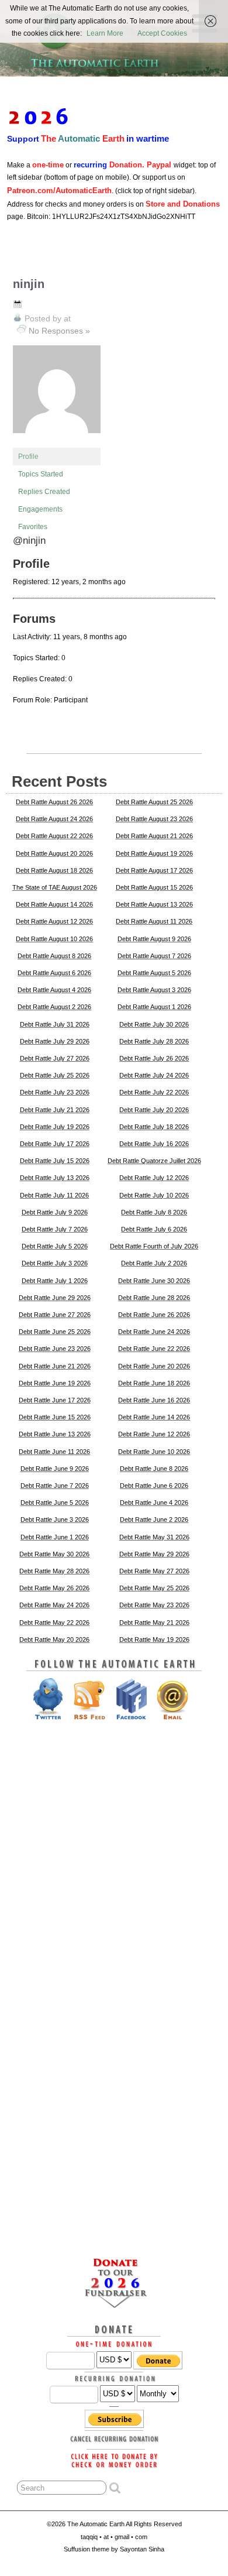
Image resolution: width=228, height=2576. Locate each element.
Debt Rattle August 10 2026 (54, 939)
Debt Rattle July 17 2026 (55, 1144)
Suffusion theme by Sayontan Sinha (114, 2549)
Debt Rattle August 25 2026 (154, 802)
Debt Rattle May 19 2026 (154, 1639)
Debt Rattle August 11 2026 (154, 921)
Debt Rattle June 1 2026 (55, 1537)
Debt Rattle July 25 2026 (55, 1075)
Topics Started (41, 474)
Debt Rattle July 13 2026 (55, 1178)
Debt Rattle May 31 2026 (154, 1537)
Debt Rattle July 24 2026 (154, 1075)
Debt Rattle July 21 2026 (55, 1110)
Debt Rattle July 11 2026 (54, 1195)
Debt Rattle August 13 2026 (154, 904)
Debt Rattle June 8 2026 (154, 1469)
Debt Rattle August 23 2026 (154, 819)
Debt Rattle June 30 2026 (154, 1281)
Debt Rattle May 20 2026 (54, 1639)
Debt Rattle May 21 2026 (154, 1623)
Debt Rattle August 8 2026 (54, 956)
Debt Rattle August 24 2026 (54, 819)
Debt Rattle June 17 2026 (55, 1400)
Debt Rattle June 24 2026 (154, 1332)
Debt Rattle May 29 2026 (154, 1554)
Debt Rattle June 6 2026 (154, 1486)
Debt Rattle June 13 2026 (55, 1434)
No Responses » (59, 331)
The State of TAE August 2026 (55, 887)
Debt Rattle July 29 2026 (55, 1041)
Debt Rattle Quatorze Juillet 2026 (154, 1161)
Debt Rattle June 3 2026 (55, 1519)
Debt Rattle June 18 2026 (154, 1383)
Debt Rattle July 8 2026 (154, 1212)
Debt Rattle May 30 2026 (54, 1554)
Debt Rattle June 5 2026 (55, 1503)
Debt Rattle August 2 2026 (54, 1007)
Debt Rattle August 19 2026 (154, 853)
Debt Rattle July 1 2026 (55, 1281)
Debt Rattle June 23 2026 (55, 1349)
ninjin (29, 284)
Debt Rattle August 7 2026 (154, 956)
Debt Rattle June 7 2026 (55, 1486)
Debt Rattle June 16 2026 (154, 1400)
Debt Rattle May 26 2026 (54, 1588)
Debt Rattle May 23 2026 (154, 1605)
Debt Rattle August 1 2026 (154, 1007)
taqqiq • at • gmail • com (114, 2537)
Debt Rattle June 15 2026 (55, 1417)
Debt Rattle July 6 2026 (154, 1229)
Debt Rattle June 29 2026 (55, 1298)
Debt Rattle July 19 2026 (55, 1127)
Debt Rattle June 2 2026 (154, 1519)
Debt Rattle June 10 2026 (154, 1452)
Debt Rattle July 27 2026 (55, 1058)
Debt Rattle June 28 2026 (154, 1298)
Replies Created (44, 492)
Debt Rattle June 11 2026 (54, 1452)
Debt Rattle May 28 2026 (54, 1571)
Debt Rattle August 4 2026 (54, 990)
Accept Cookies (162, 33)
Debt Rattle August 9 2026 (154, 939)
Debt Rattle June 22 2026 (154, 1349)
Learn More (105, 33)
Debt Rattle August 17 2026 (154, 870)
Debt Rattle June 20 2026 (154, 1366)
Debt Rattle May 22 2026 (54, 1623)
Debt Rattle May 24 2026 (54, 1605)
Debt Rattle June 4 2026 (154, 1503)
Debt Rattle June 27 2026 (55, 1315)
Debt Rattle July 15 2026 (55, 1161)
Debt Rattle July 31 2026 (55, 1024)
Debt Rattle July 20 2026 (154, 1110)
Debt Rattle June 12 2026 (154, 1434)
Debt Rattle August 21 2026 (154, 836)
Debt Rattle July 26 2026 (154, 1058)
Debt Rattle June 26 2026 (154, 1315)
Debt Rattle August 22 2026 (54, 836)
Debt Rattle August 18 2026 (54, 870)
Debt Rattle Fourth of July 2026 (154, 1246)
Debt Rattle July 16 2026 (154, 1144)
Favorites (33, 527)
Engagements (40, 509)
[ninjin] (57, 443)
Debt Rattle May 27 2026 (154, 1571)
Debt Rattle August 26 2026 (54, 802)
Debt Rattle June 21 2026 (55, 1366)
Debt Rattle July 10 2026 (154, 1195)
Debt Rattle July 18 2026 (154, 1127)
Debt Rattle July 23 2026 (55, 1092)
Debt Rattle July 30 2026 (154, 1024)
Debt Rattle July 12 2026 (154, 1178)
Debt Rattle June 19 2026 (55, 1383)
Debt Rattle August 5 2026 (154, 973)
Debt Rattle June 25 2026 (55, 1332)
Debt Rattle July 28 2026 (154, 1041)
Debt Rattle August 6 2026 (54, 973)
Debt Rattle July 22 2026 (154, 1092)
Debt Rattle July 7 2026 (55, 1229)
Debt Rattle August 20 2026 (54, 853)
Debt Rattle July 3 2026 (55, 1263)
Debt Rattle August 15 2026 (154, 887)
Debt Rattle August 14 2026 (54, 904)
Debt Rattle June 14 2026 (154, 1417)
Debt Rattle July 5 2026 (55, 1246)
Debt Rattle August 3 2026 (154, 990)
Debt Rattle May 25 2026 (154, 1588)
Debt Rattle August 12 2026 (54, 921)
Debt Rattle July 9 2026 (55, 1212)
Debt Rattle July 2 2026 (154, 1263)
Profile (28, 457)
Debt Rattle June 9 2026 (55, 1469)
